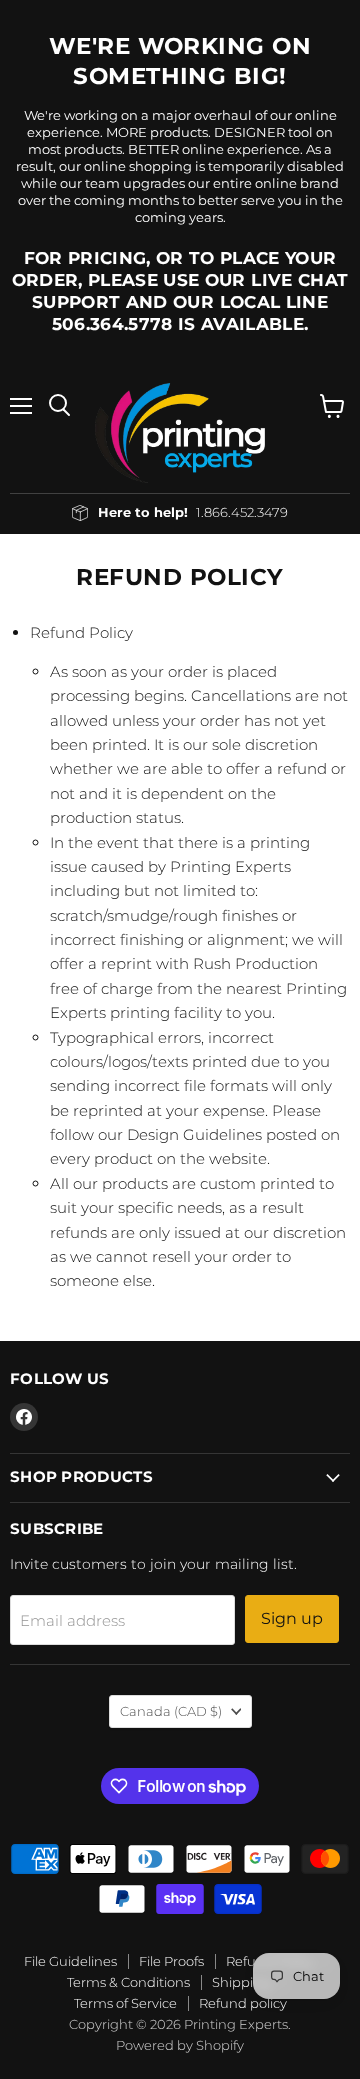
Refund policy (243, 2003)
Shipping (241, 1982)
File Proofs (171, 1961)
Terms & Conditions (128, 1982)
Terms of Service (125, 2003)
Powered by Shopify (180, 2045)
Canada (171, 1711)
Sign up (292, 1618)
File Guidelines (70, 1961)
